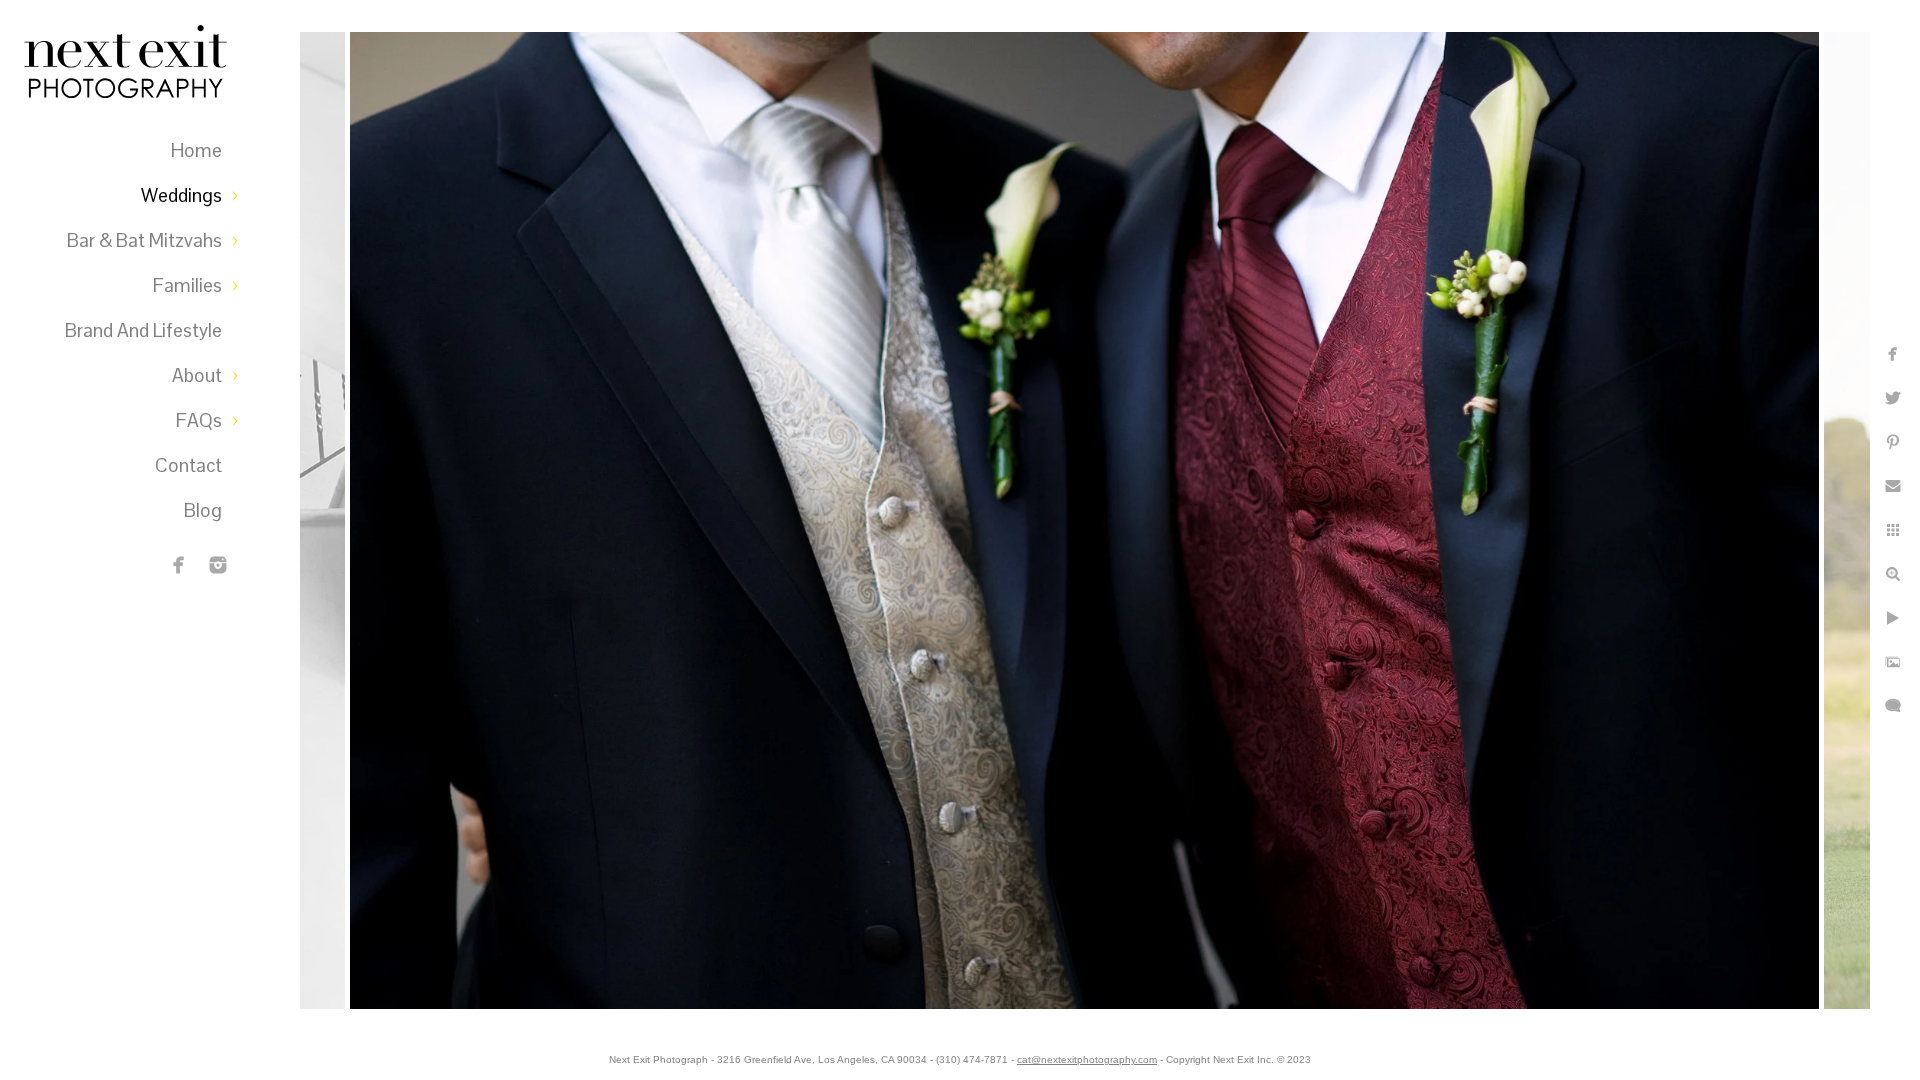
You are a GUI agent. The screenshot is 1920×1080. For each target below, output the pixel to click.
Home (196, 150)
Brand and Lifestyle (143, 330)
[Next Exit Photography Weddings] (218, 565)
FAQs (199, 420)
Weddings (181, 195)
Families (187, 285)
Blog (203, 510)
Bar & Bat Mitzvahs (144, 240)
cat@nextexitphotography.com (1087, 1059)
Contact (188, 465)
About (197, 375)
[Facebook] (179, 565)
